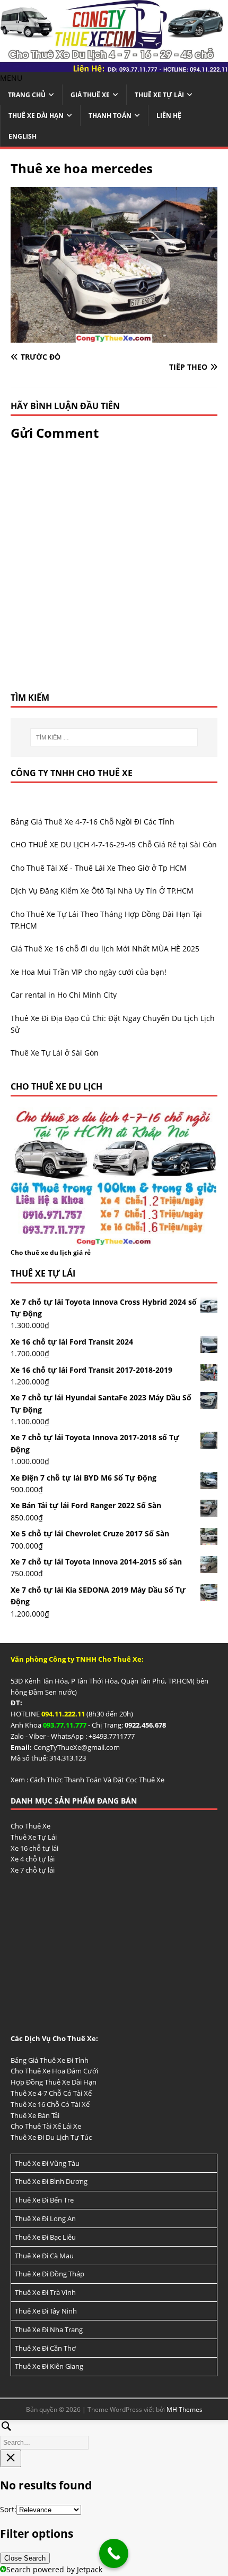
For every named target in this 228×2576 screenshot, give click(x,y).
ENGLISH (23, 136)
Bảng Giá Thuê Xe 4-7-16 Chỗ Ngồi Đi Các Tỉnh (93, 822)
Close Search (25, 2558)
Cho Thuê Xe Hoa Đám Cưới (54, 2071)
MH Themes (185, 2409)
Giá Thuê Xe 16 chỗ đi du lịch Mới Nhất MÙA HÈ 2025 (105, 949)
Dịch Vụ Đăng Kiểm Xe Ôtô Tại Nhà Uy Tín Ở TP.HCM (102, 891)
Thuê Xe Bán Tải (35, 2115)
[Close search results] (11, 2458)
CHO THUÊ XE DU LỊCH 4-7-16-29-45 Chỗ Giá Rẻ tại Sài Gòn (114, 844)
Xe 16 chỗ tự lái (34, 1848)
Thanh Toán (110, 116)
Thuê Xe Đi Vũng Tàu (47, 2163)
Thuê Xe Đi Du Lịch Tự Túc (51, 2137)
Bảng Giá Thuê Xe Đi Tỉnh (50, 2060)
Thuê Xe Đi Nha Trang (49, 2330)
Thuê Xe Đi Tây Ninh (46, 2311)
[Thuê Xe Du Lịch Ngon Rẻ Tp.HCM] (114, 66)
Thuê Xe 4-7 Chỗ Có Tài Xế (51, 2093)
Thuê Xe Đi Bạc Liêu (45, 2237)
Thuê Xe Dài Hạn (36, 116)
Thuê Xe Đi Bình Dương (51, 2181)
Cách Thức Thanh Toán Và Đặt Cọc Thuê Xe (97, 1780)
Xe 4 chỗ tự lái (33, 1859)
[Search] (114, 2433)
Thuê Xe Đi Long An (45, 2218)
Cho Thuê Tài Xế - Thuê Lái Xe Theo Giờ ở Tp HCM (99, 868)
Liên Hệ (169, 116)
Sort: (8, 2509)
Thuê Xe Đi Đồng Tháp (50, 2274)
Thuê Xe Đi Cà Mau (44, 2256)
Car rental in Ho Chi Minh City (64, 995)
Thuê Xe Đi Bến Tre (44, 2200)
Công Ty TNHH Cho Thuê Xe (72, 773)
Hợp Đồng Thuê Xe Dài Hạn (54, 2082)
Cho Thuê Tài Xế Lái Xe (46, 2126)
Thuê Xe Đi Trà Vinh (45, 2292)
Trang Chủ (27, 95)
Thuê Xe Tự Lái (159, 95)
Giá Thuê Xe (90, 95)
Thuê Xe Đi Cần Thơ (45, 2348)
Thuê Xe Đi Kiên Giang (49, 2366)
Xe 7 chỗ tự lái (33, 1870)
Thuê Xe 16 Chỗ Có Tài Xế (50, 2104)
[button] (11, 78)
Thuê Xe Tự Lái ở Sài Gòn (55, 1053)
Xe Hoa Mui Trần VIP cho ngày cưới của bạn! (89, 972)
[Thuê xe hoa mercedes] (114, 336)
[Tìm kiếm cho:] (114, 737)
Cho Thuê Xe (30, 1826)
